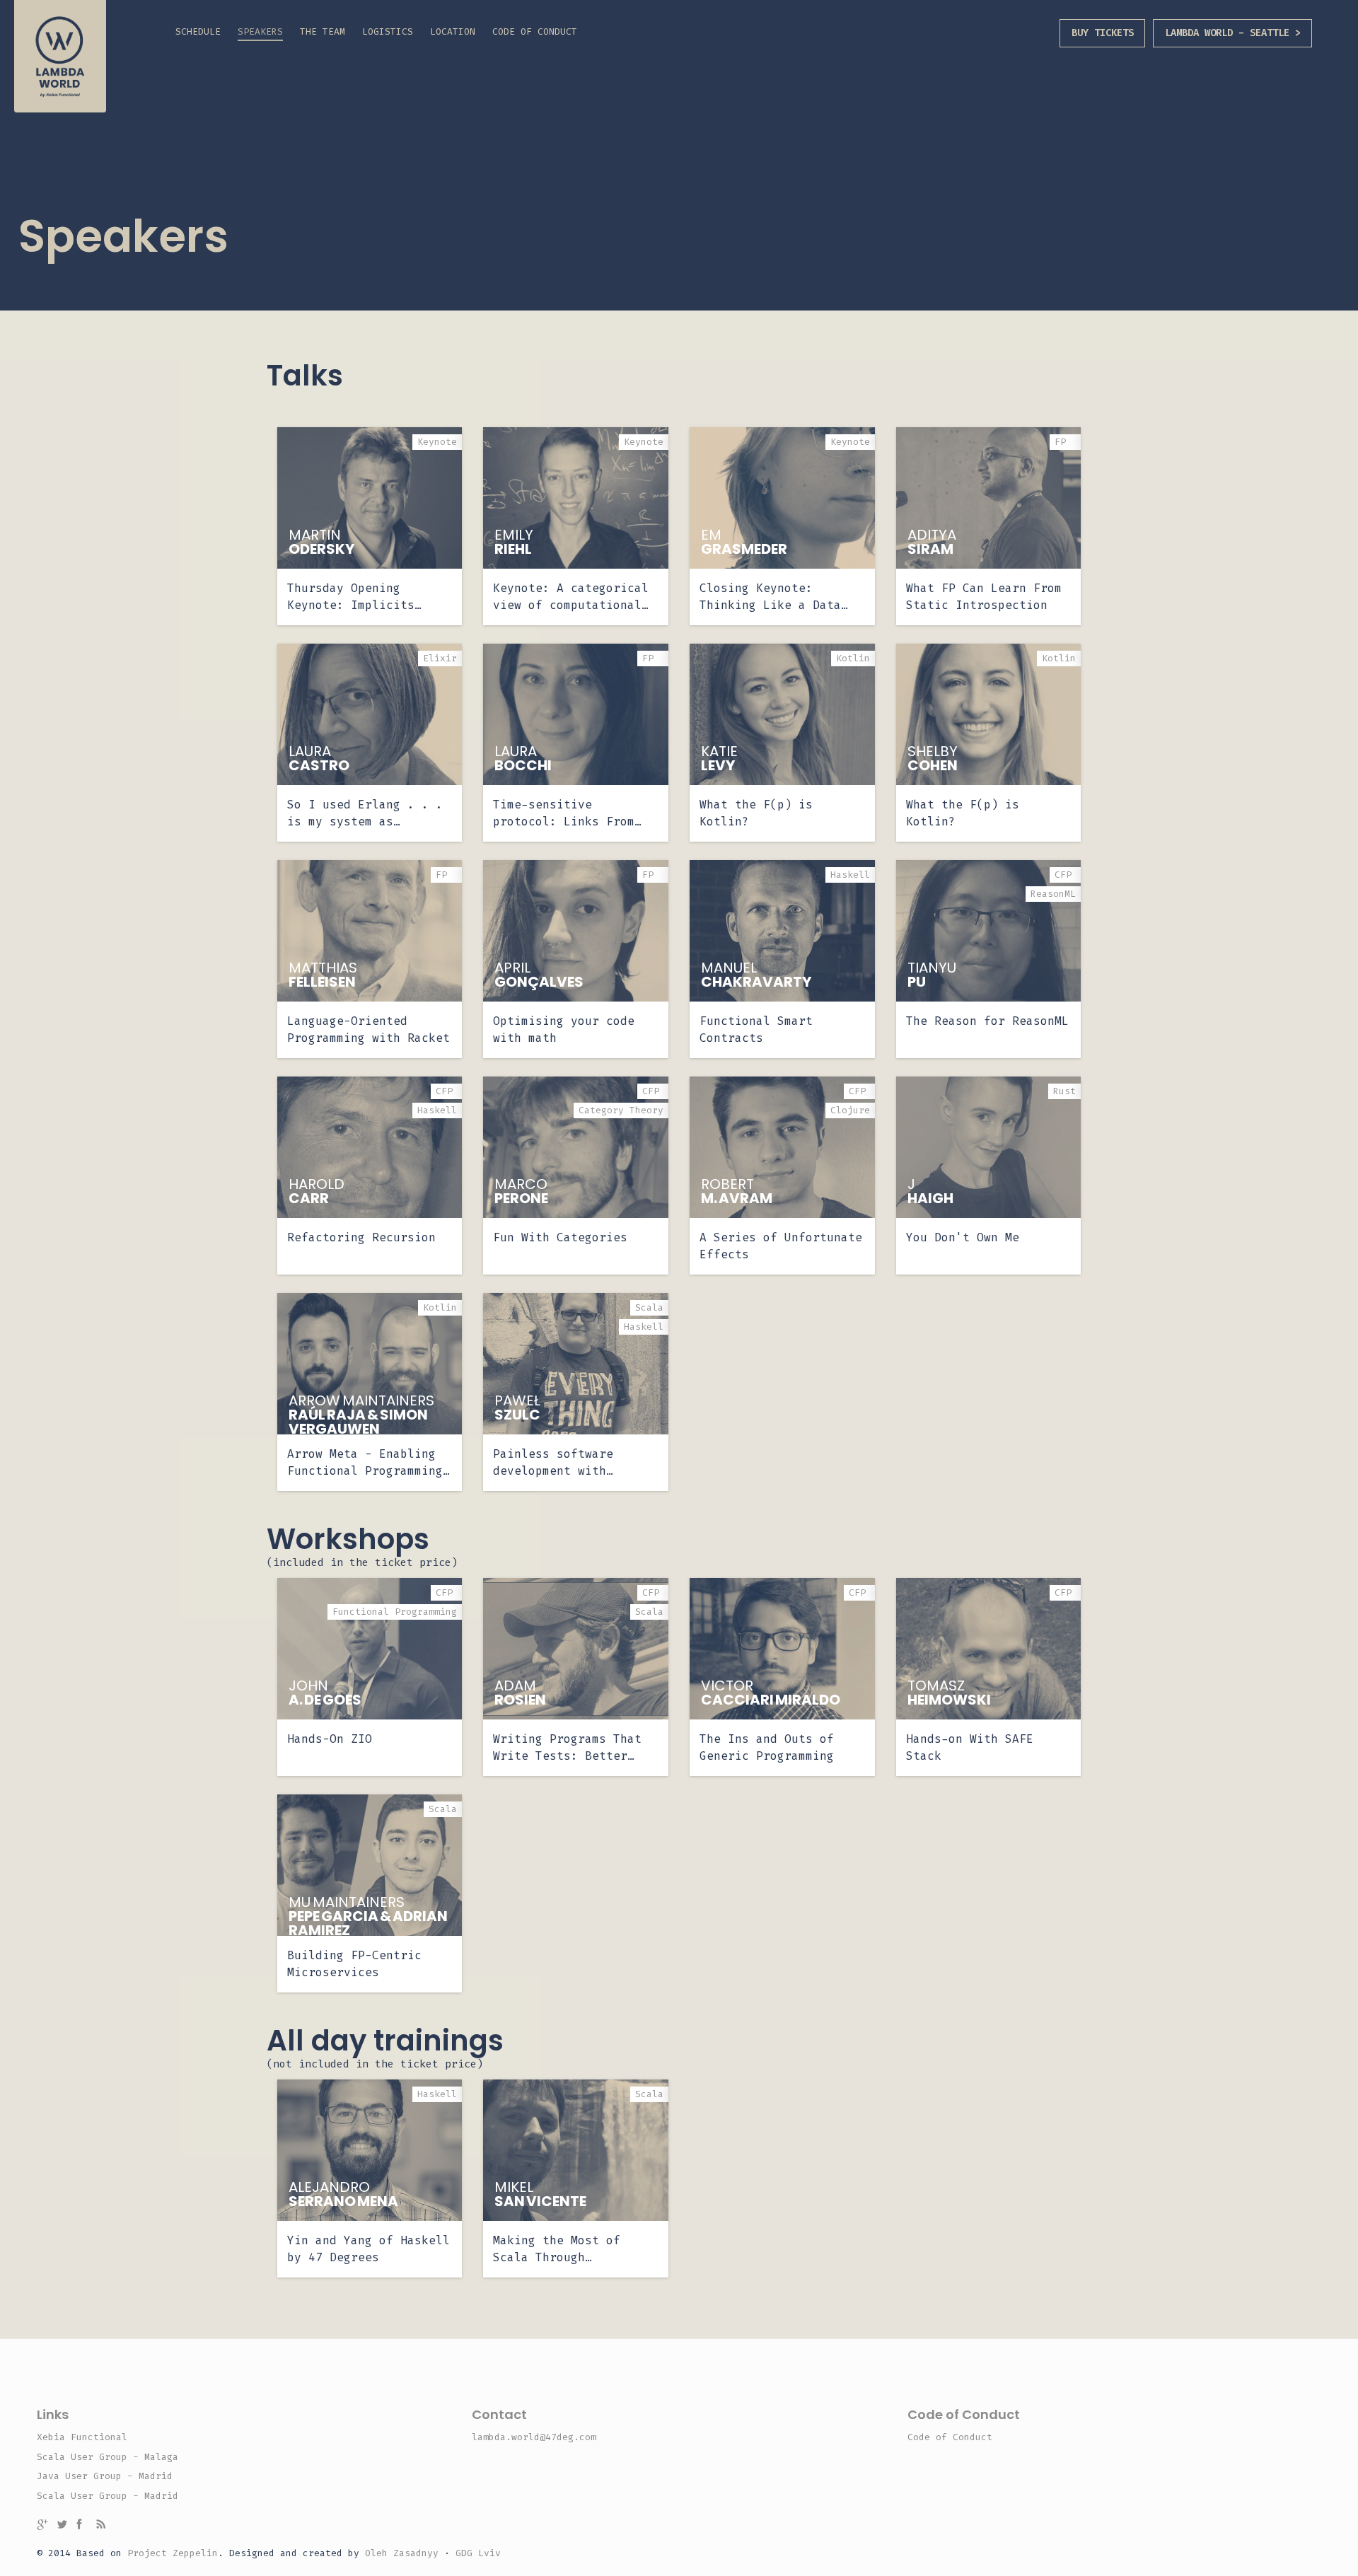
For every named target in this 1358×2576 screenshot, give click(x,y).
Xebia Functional (82, 2437)
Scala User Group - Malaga (108, 2457)
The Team (323, 31)
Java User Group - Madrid (105, 2476)
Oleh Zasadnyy (402, 2553)
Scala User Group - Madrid (108, 2496)
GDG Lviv (478, 2553)
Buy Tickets (1103, 33)
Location (453, 31)
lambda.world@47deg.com (534, 2437)
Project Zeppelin (173, 2553)
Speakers (260, 31)
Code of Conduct (535, 31)
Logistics (388, 31)
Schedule (198, 31)
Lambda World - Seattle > (1233, 33)
